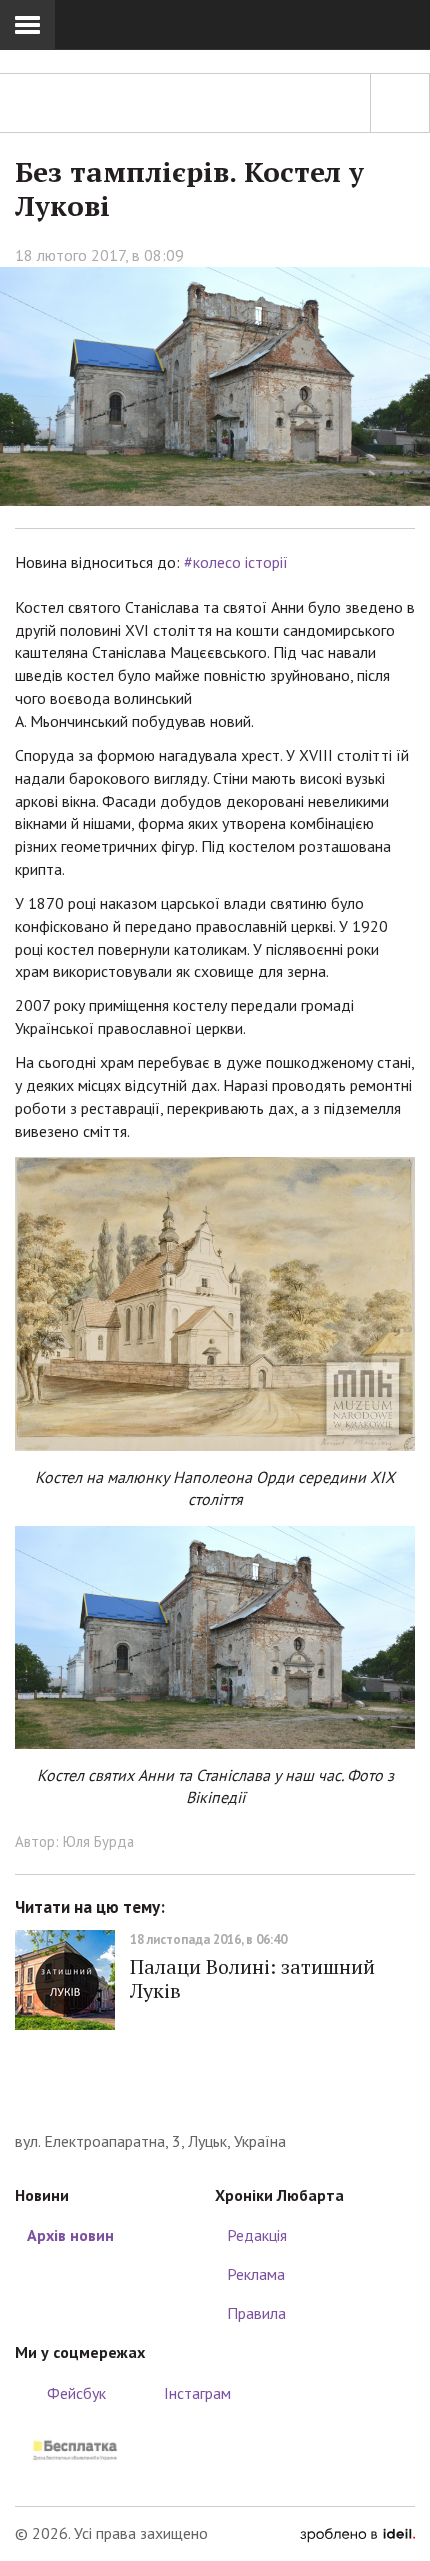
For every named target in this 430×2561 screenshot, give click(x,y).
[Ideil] (357, 2533)
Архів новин (70, 2235)
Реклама (256, 2274)
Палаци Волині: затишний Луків (252, 1978)
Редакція (257, 2235)
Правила (256, 2313)
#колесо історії (236, 562)
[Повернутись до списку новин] (400, 103)
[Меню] (27, 25)
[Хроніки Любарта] (215, 2099)
